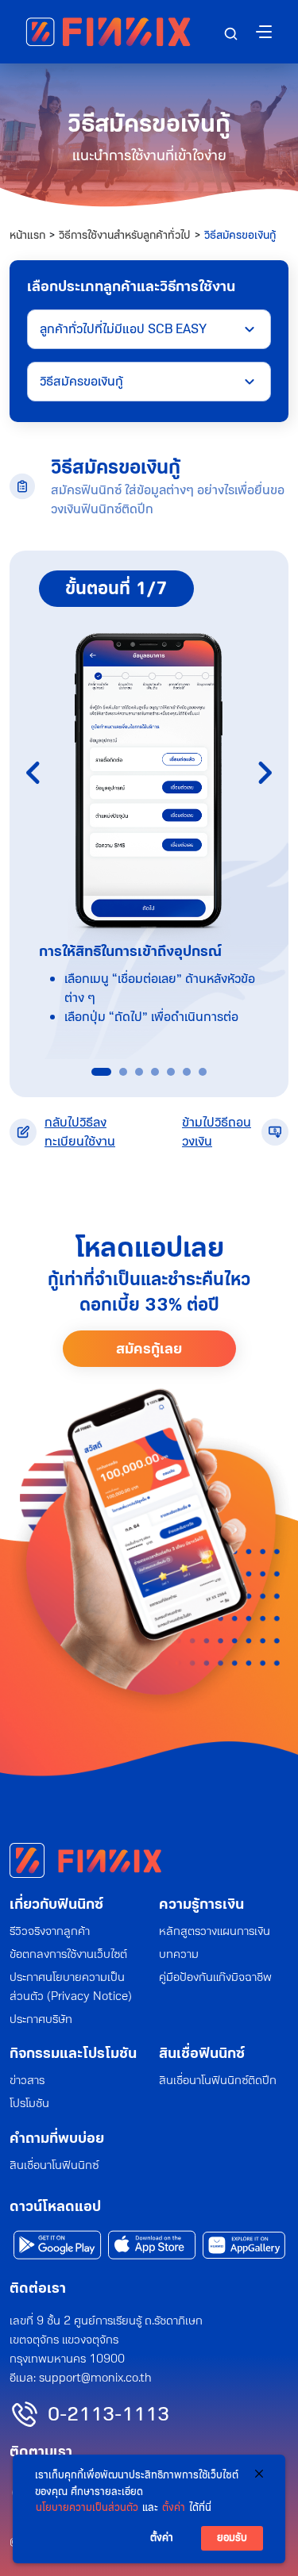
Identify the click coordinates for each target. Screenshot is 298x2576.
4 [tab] (155, 1072)
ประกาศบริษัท (41, 2019)
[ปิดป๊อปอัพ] (259, 2474)
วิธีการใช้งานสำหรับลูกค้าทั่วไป (125, 235)
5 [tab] (171, 1072)
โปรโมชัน (29, 2103)
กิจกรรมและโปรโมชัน (73, 2053)
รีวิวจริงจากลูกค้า (50, 1931)
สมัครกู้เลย (149, 1349)
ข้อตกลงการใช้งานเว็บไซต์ (68, 1954)
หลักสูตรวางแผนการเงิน (215, 1931)
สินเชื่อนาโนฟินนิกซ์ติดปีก (218, 2080)
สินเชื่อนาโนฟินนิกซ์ (54, 2165)
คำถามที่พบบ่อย (57, 2138)
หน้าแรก (27, 235)
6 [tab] (187, 1072)
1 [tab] (95, 1072)
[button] (231, 33)
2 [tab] (123, 1072)
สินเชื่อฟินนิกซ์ (202, 2053)
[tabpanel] (149, 805)
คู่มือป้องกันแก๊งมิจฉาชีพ (215, 1977)
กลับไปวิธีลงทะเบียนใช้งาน (80, 1132)
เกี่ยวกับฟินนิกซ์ (56, 1904)
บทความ (179, 1954)
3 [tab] (139, 1072)
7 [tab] (203, 1072)
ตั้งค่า (174, 2507)
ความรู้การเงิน (201, 1904)
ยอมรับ (232, 2538)
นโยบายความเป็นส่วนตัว (87, 2507)
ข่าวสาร (27, 2080)
